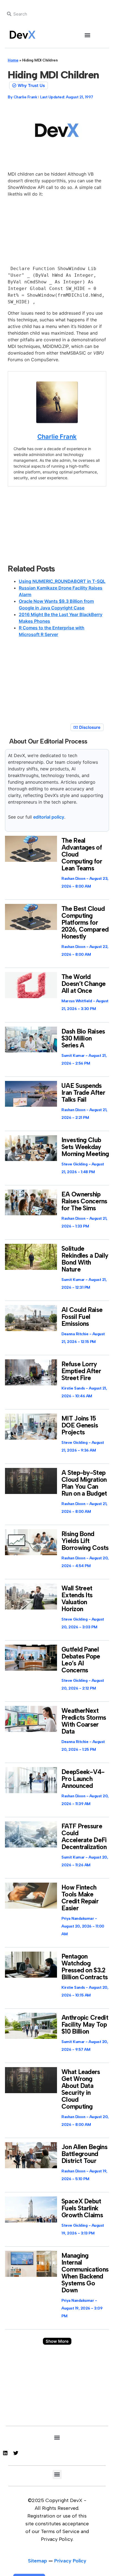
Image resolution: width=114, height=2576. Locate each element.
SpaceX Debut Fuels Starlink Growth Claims (82, 2208)
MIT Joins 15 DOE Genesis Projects (80, 1425)
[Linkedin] (5, 2453)
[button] (88, 35)
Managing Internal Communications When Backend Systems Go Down (85, 2273)
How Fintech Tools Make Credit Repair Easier (80, 1898)
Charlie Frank (57, 437)
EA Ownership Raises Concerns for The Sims (84, 1201)
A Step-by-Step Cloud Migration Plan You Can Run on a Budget (84, 1483)
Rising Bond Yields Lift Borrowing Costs (85, 1541)
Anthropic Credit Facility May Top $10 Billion (85, 2024)
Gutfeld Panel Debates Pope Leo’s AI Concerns (81, 1660)
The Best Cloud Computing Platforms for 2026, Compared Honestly (85, 922)
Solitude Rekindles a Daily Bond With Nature (85, 1259)
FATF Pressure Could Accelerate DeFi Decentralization (84, 1836)
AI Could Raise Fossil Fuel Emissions (82, 1317)
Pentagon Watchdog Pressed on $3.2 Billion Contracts (85, 1967)
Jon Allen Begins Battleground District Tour (84, 2154)
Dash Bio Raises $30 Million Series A (83, 1038)
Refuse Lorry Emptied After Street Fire (81, 1371)
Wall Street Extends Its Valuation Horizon (77, 1599)
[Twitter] (16, 2453)
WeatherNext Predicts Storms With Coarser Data (84, 1721)
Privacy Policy (70, 2561)
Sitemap (37, 2561)
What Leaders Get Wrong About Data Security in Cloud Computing (81, 2089)
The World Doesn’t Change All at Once (83, 984)
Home (13, 60)
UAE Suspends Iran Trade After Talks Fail (83, 1093)
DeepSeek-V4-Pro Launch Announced (83, 1779)
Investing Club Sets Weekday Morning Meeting (85, 1147)
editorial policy (49, 817)
